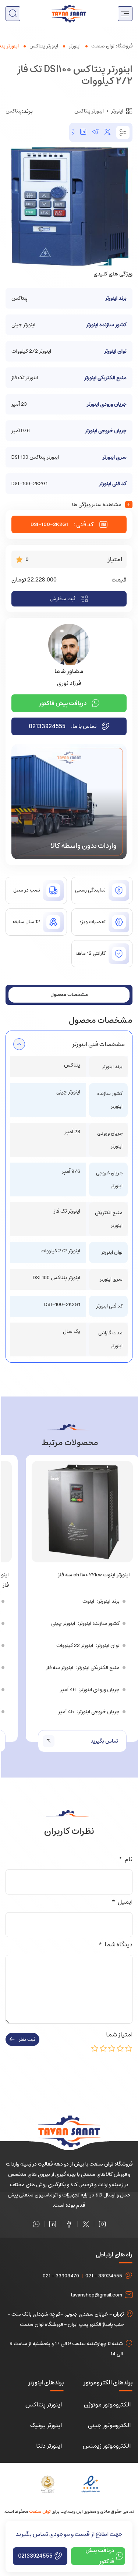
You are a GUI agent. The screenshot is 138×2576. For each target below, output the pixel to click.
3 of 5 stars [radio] (112, 2048)
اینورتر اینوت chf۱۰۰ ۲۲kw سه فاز (94, 1575)
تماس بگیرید (104, 1741)
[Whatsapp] (36, 2224)
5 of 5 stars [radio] (95, 2048)
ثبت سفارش (63, 599)
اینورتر (75, 46)
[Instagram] (102, 2224)
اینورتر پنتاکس (44, 46)
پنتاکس (14, 111)
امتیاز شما (118, 2035)
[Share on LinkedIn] (83, 132)
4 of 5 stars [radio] (103, 2048)
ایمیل (122, 1902)
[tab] (69, 995)
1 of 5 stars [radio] (129, 2048)
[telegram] (95, 132)
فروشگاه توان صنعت (112, 46)
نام (125, 1859)
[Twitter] (86, 2224)
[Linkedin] (53, 2224)
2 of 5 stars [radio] (120, 2048)
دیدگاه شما (115, 1945)
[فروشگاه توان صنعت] (69, 13)
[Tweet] (107, 132)
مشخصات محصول (69, 995)
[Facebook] (69, 2224)
